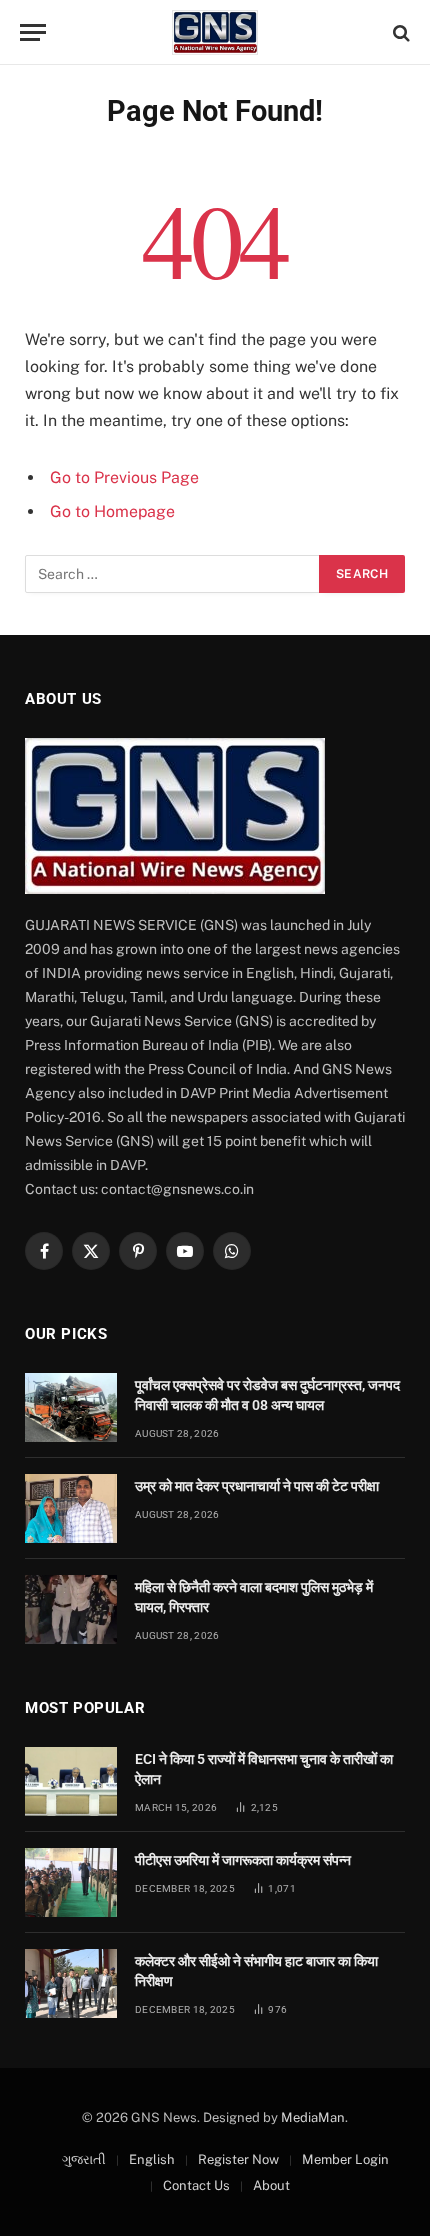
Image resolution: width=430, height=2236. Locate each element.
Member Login (345, 2159)
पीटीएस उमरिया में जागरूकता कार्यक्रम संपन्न (243, 1860)
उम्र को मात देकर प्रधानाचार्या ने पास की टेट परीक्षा (257, 1486)
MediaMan (313, 2117)
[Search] (399, 32)
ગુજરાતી (84, 2159)
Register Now (238, 2159)
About (271, 2185)
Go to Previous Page (124, 477)
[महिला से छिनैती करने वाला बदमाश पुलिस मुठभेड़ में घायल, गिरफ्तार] (71, 1609)
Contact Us (196, 2185)
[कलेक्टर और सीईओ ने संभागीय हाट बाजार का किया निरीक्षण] (71, 1983)
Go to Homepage (112, 511)
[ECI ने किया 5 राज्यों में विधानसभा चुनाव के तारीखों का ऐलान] (71, 1781)
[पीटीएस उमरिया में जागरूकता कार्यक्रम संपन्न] (71, 1882)
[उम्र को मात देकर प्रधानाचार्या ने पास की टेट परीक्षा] (71, 1508)
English (152, 2159)
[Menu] (33, 32)
